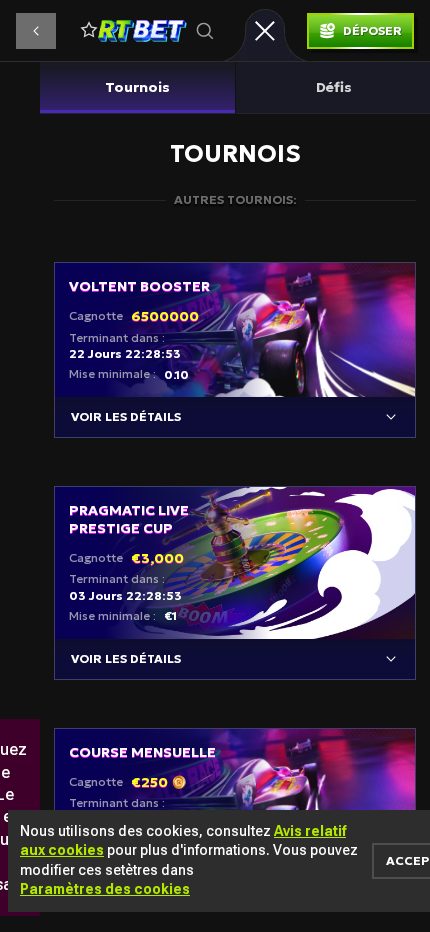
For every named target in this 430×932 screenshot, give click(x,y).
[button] (36, 31)
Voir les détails (126, 416)
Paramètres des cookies (105, 889)
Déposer (372, 30)
